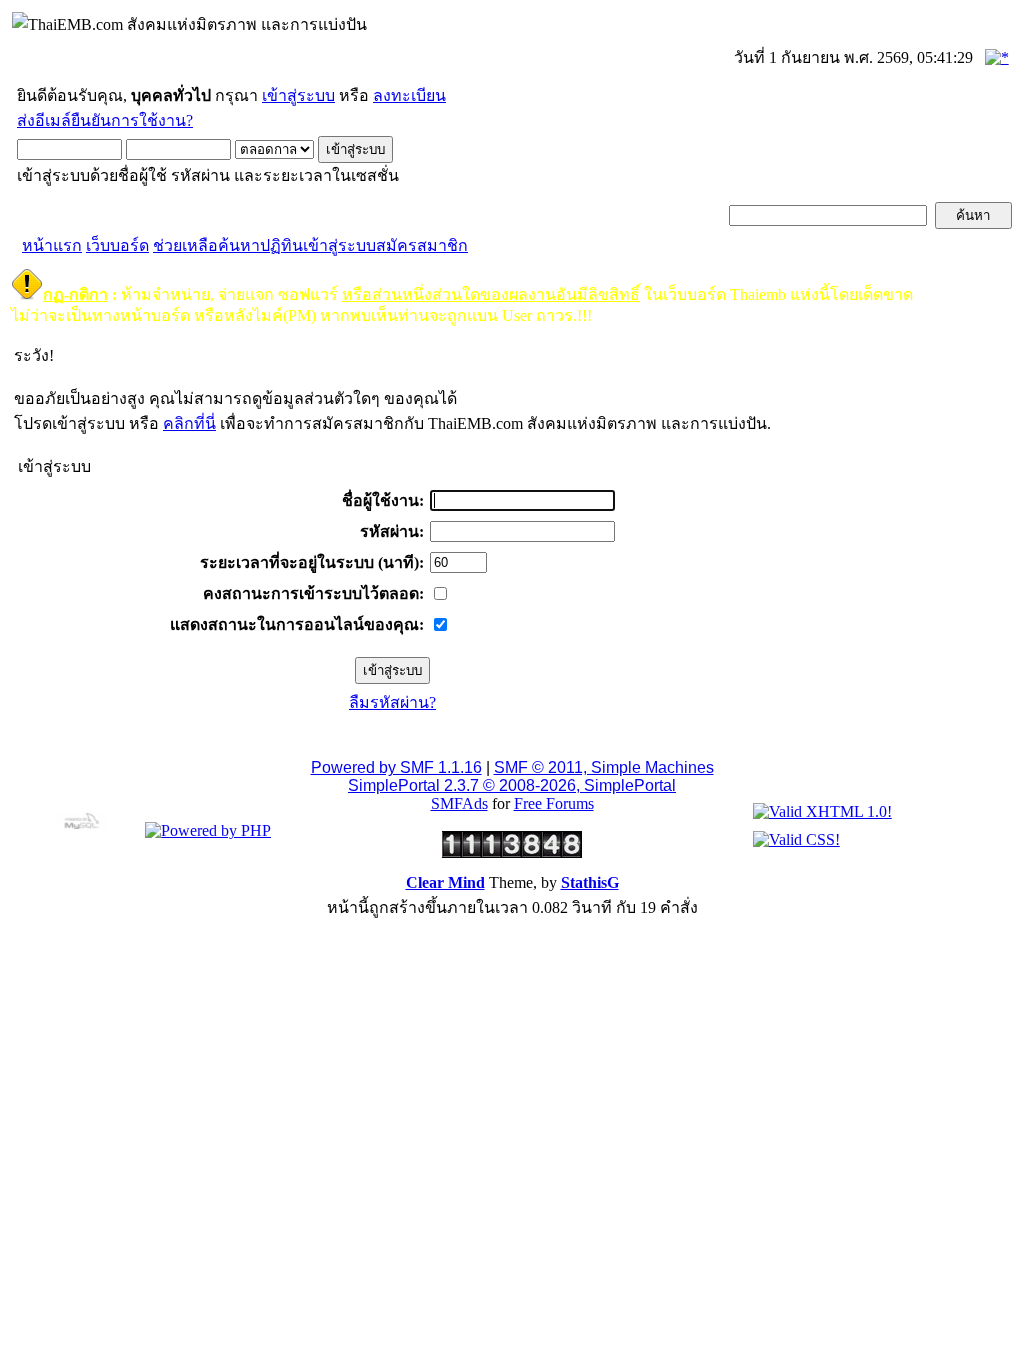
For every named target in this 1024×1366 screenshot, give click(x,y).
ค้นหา (239, 245)
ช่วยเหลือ (185, 245)
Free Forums (554, 803)
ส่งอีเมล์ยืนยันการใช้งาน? (105, 120)
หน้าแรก (52, 245)
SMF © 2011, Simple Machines (604, 767)
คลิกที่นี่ (189, 423)
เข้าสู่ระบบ (298, 95)
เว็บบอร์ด (117, 245)
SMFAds (459, 803)
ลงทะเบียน (409, 95)
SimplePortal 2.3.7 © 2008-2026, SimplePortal (512, 785)
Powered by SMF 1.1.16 (396, 767)
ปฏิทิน (281, 245)
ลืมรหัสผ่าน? (392, 702)
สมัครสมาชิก (422, 245)
